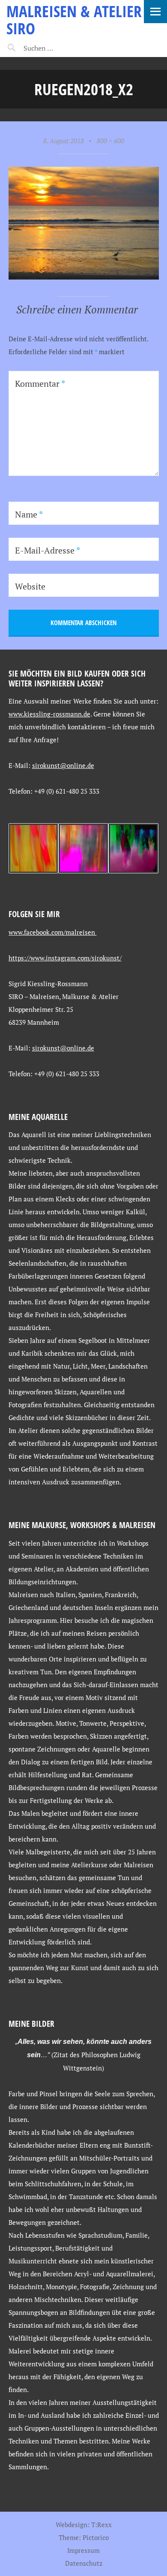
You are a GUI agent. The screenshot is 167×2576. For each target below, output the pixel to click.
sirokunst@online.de (63, 765)
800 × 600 (110, 141)
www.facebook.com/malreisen (53, 932)
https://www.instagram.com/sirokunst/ (65, 958)
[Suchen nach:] (59, 48)
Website (30, 586)
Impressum (83, 2550)
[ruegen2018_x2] (84, 277)
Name (29, 514)
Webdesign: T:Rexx (84, 2525)
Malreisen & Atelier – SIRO (80, 20)
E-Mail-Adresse (48, 550)
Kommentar (40, 384)
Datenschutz (84, 2563)
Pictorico (96, 2537)
